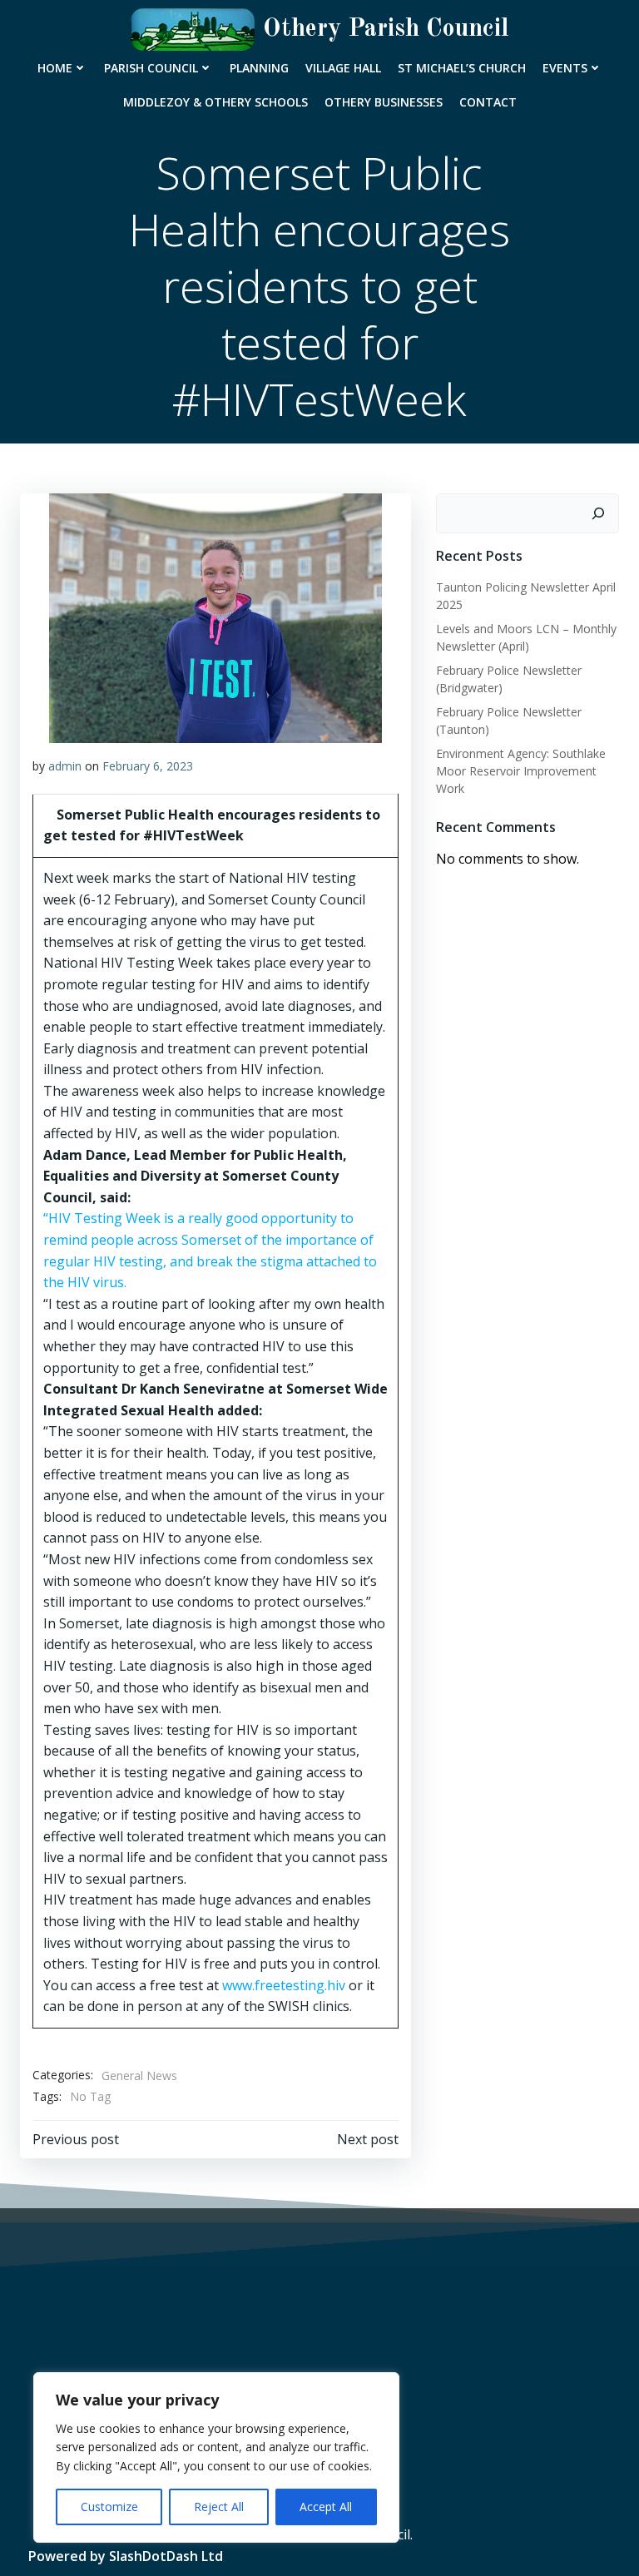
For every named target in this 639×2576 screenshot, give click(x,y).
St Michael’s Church (462, 68)
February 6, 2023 (148, 766)
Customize (109, 2507)
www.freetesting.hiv (284, 1985)
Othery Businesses (384, 102)
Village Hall (343, 68)
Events (565, 68)
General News (139, 2076)
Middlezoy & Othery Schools (215, 102)
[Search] (598, 513)
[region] (216, 2457)
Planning (259, 68)
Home (55, 68)
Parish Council (151, 68)
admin (65, 766)
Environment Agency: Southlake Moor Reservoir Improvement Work (521, 771)
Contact (488, 102)
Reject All (219, 2507)
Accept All (326, 2507)
